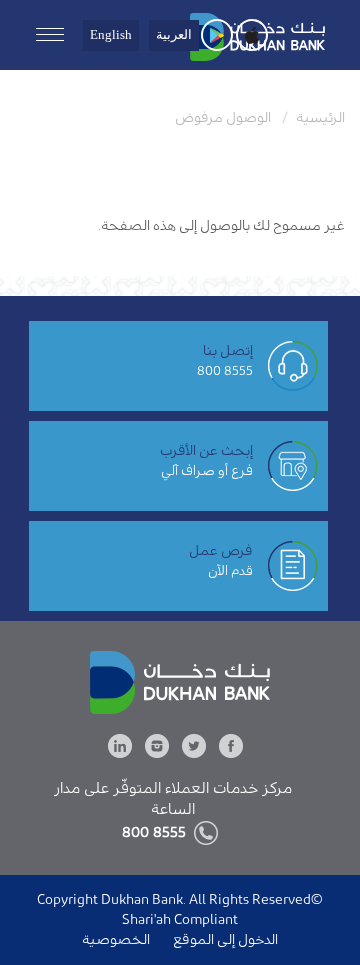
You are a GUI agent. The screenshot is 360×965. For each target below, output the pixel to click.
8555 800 (225, 370)
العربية (174, 34)
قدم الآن (230, 570)
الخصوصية (116, 940)
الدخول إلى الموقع (224, 940)
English (111, 34)
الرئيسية (320, 118)
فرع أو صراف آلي (207, 470)
